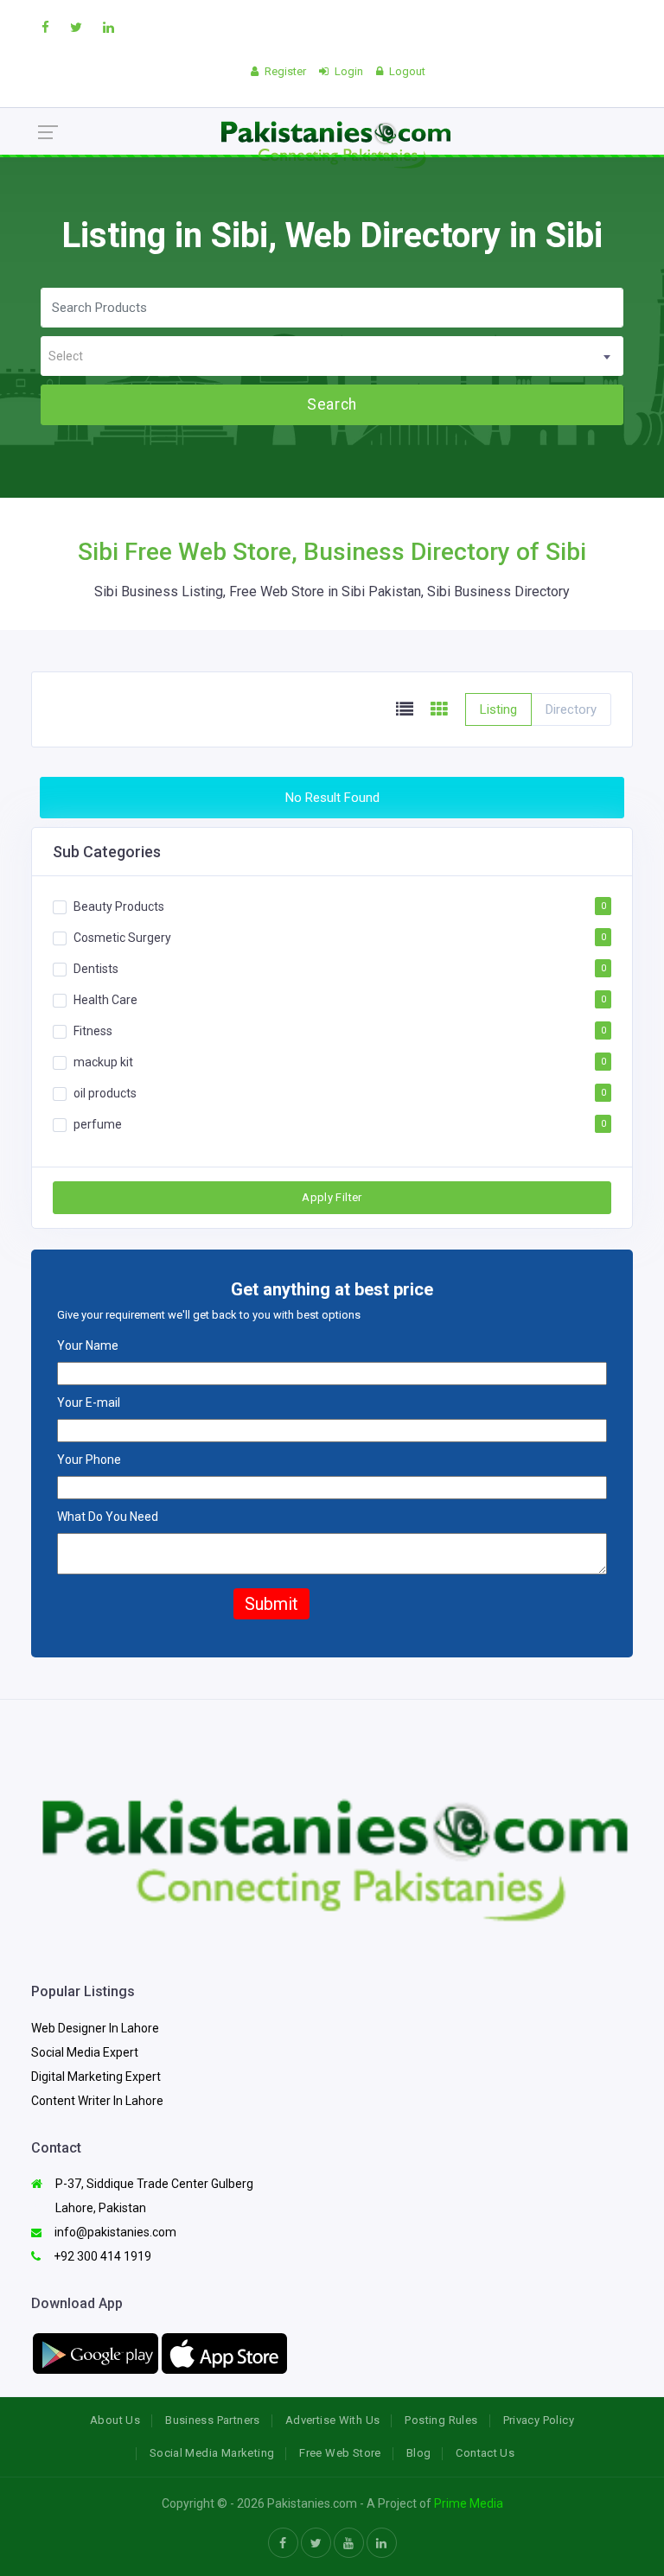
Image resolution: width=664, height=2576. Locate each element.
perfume (98, 1124)
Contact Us (485, 2453)
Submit (271, 1604)
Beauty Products (119, 906)
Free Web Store (340, 2453)
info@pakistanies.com (114, 2232)
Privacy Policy (539, 2420)
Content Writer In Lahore (97, 2101)
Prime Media (469, 2503)
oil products (105, 1093)
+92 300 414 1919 (101, 2256)
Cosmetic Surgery (122, 938)
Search (332, 404)
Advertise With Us (333, 2420)
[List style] (405, 710)
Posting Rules (441, 2420)
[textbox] (332, 356)
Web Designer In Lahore (95, 2028)
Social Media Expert (85, 2052)
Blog (419, 2453)
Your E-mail (89, 1402)
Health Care (105, 1000)
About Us (115, 2420)
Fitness (93, 1031)
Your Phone (89, 1460)
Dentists (96, 969)
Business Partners (213, 2420)
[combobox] (332, 356)
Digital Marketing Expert (96, 2077)
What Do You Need (108, 1517)
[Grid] (439, 710)
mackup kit (103, 1062)
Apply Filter (332, 1197)
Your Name (88, 1345)
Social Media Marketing (212, 2453)
